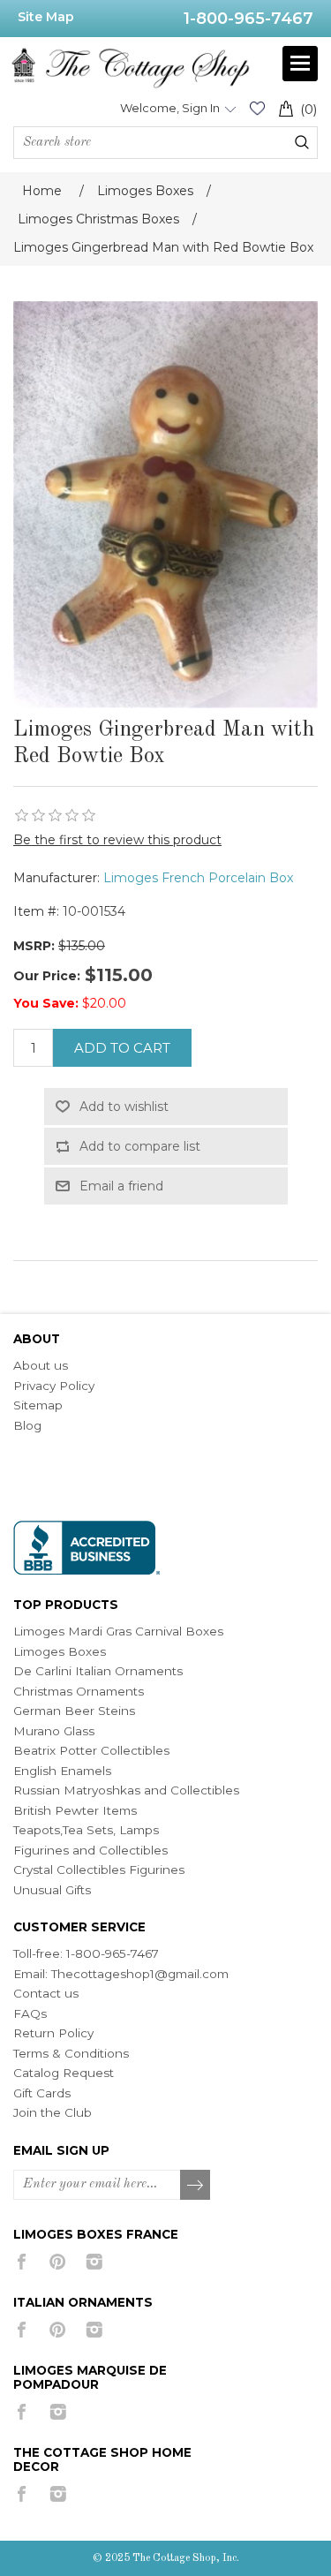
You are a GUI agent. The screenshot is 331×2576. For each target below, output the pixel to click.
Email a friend (121, 1186)
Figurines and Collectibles (90, 1850)
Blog (27, 1425)
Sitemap (38, 1405)
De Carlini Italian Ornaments (98, 1671)
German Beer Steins (74, 1711)
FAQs (30, 2013)
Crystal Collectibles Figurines (99, 1870)
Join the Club (53, 2112)
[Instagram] (94, 2262)
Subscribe (196, 2186)
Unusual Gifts (52, 1890)
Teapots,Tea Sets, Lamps (86, 1830)
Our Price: (47, 976)
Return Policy (53, 2033)
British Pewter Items (75, 1810)
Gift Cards (42, 2093)
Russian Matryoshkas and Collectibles (126, 1790)
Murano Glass (54, 1731)
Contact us (46, 1993)
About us (41, 1365)
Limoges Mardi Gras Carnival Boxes (118, 1631)
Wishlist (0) (257, 108)
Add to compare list (140, 1146)
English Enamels (62, 1771)
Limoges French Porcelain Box (198, 878)
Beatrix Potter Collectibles (91, 1750)
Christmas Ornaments (79, 1691)
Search (302, 142)
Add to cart (122, 1048)
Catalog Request (64, 2073)
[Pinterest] (58, 2262)
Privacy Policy (54, 1386)
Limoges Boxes (60, 1651)
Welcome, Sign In (170, 108)
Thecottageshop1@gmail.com (140, 1974)
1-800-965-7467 (248, 19)
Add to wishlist (124, 1107)
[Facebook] (22, 2262)
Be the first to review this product (117, 840)
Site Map (46, 17)
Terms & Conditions (71, 2053)
